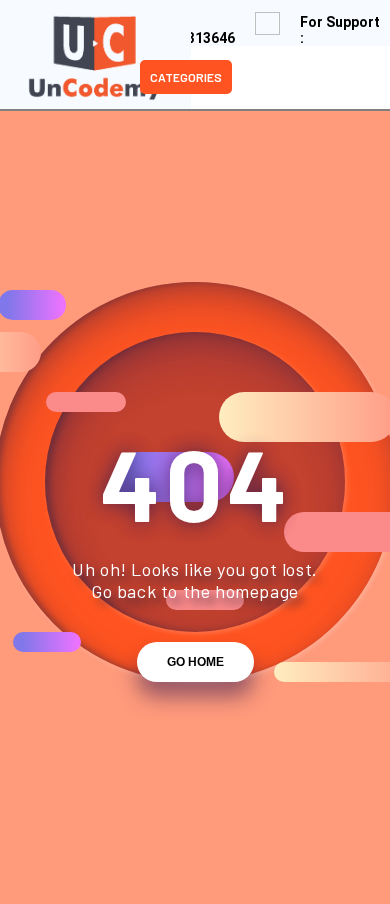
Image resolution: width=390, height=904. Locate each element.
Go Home (195, 662)
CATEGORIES (186, 77)
